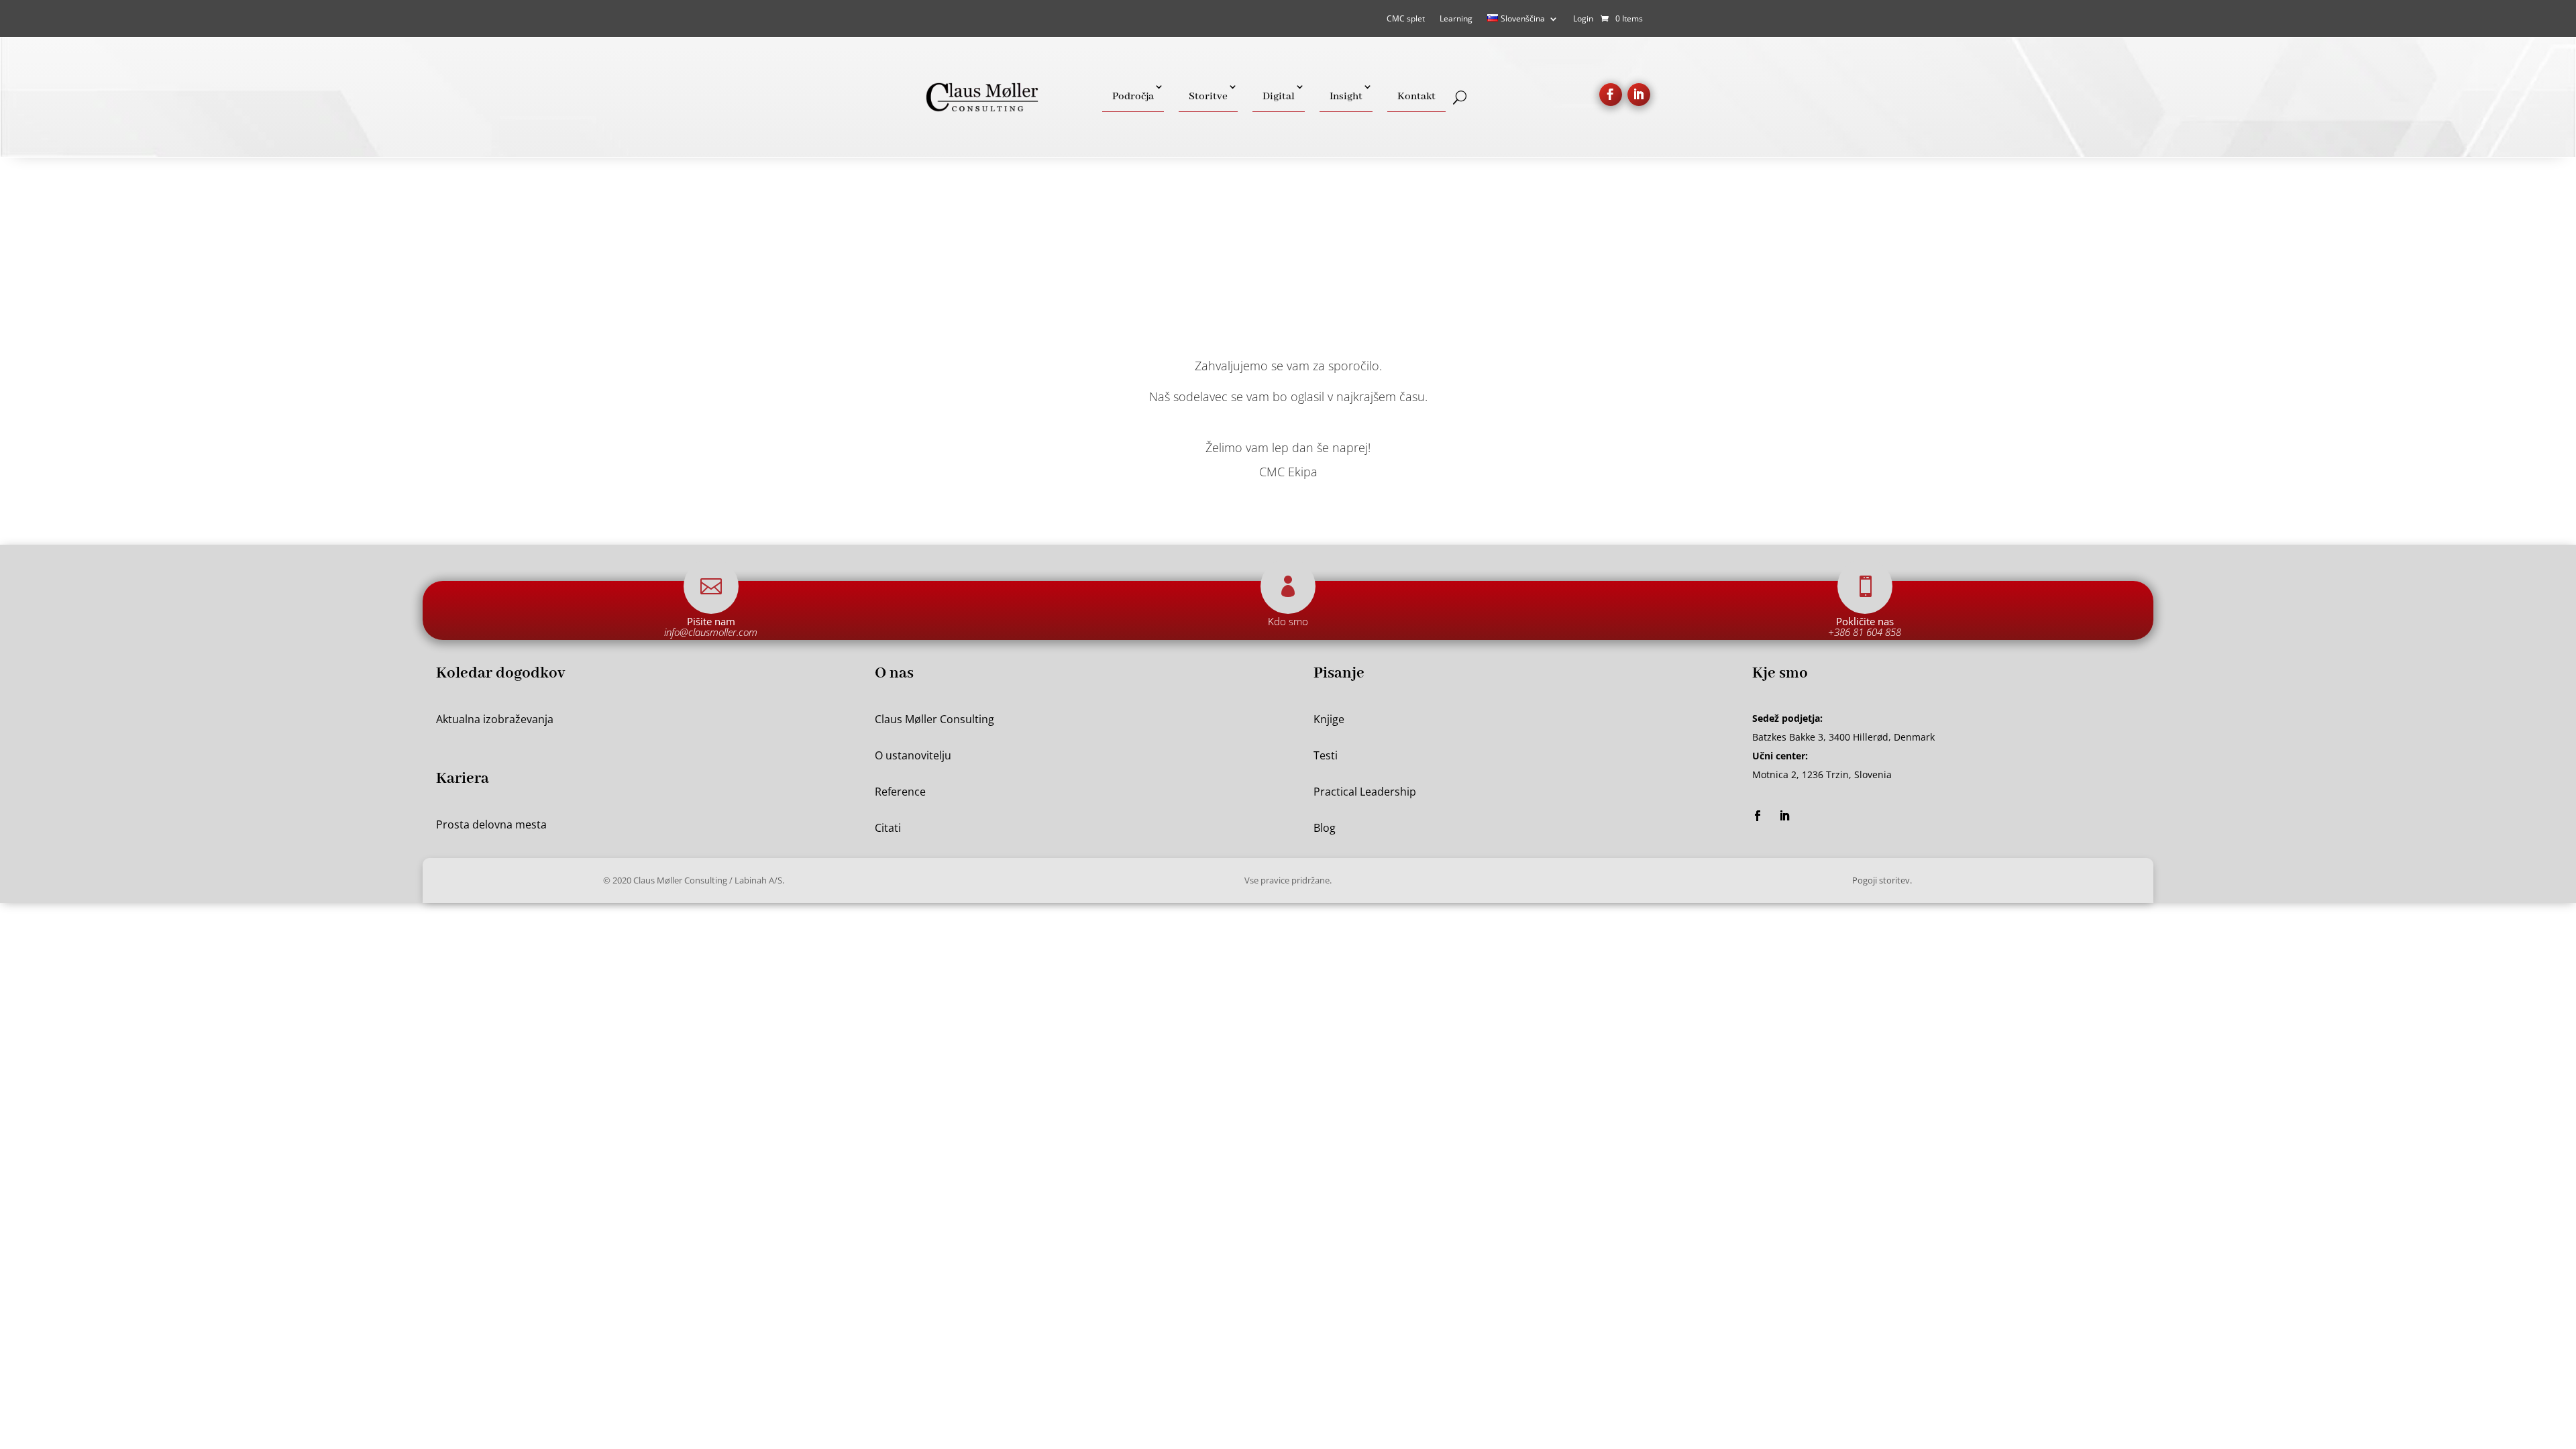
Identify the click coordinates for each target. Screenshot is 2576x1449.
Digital (1279, 97)
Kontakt (1416, 97)
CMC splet (1406, 19)
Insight (1346, 97)
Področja (1133, 97)
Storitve (1208, 97)
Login (1583, 19)
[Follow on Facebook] (1611, 95)
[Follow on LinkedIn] (1639, 95)
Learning (1456, 19)
